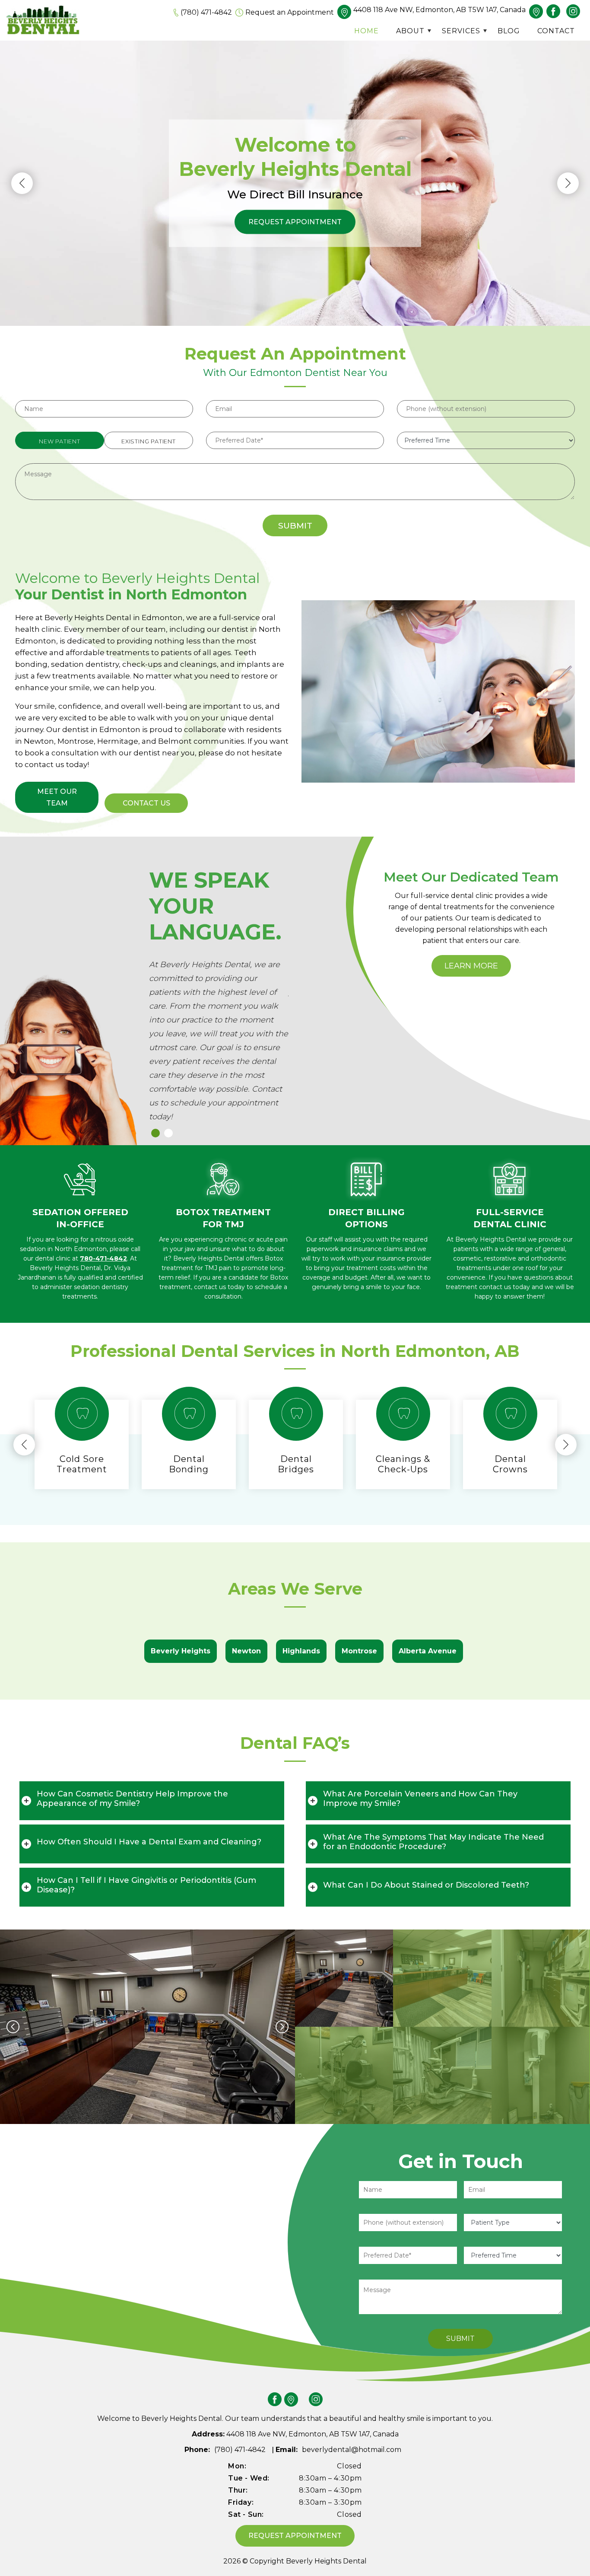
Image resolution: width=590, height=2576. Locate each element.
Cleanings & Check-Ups (403, 1464)
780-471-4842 (103, 1258)
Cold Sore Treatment (82, 1464)
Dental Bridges (296, 1464)
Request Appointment (295, 222)
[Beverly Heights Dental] (43, 20)
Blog (509, 31)
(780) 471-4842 (206, 12)
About (410, 31)
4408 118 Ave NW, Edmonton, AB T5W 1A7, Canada (439, 10)
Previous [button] (22, 183)
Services (461, 31)
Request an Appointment (290, 12)
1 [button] (162, 1140)
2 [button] (175, 1140)
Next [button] (568, 183)
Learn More (471, 966)
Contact (556, 31)
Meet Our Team (57, 797)
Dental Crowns (510, 1464)
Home (366, 31)
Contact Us (146, 803)
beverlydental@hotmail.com (352, 2450)
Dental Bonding (189, 1464)
